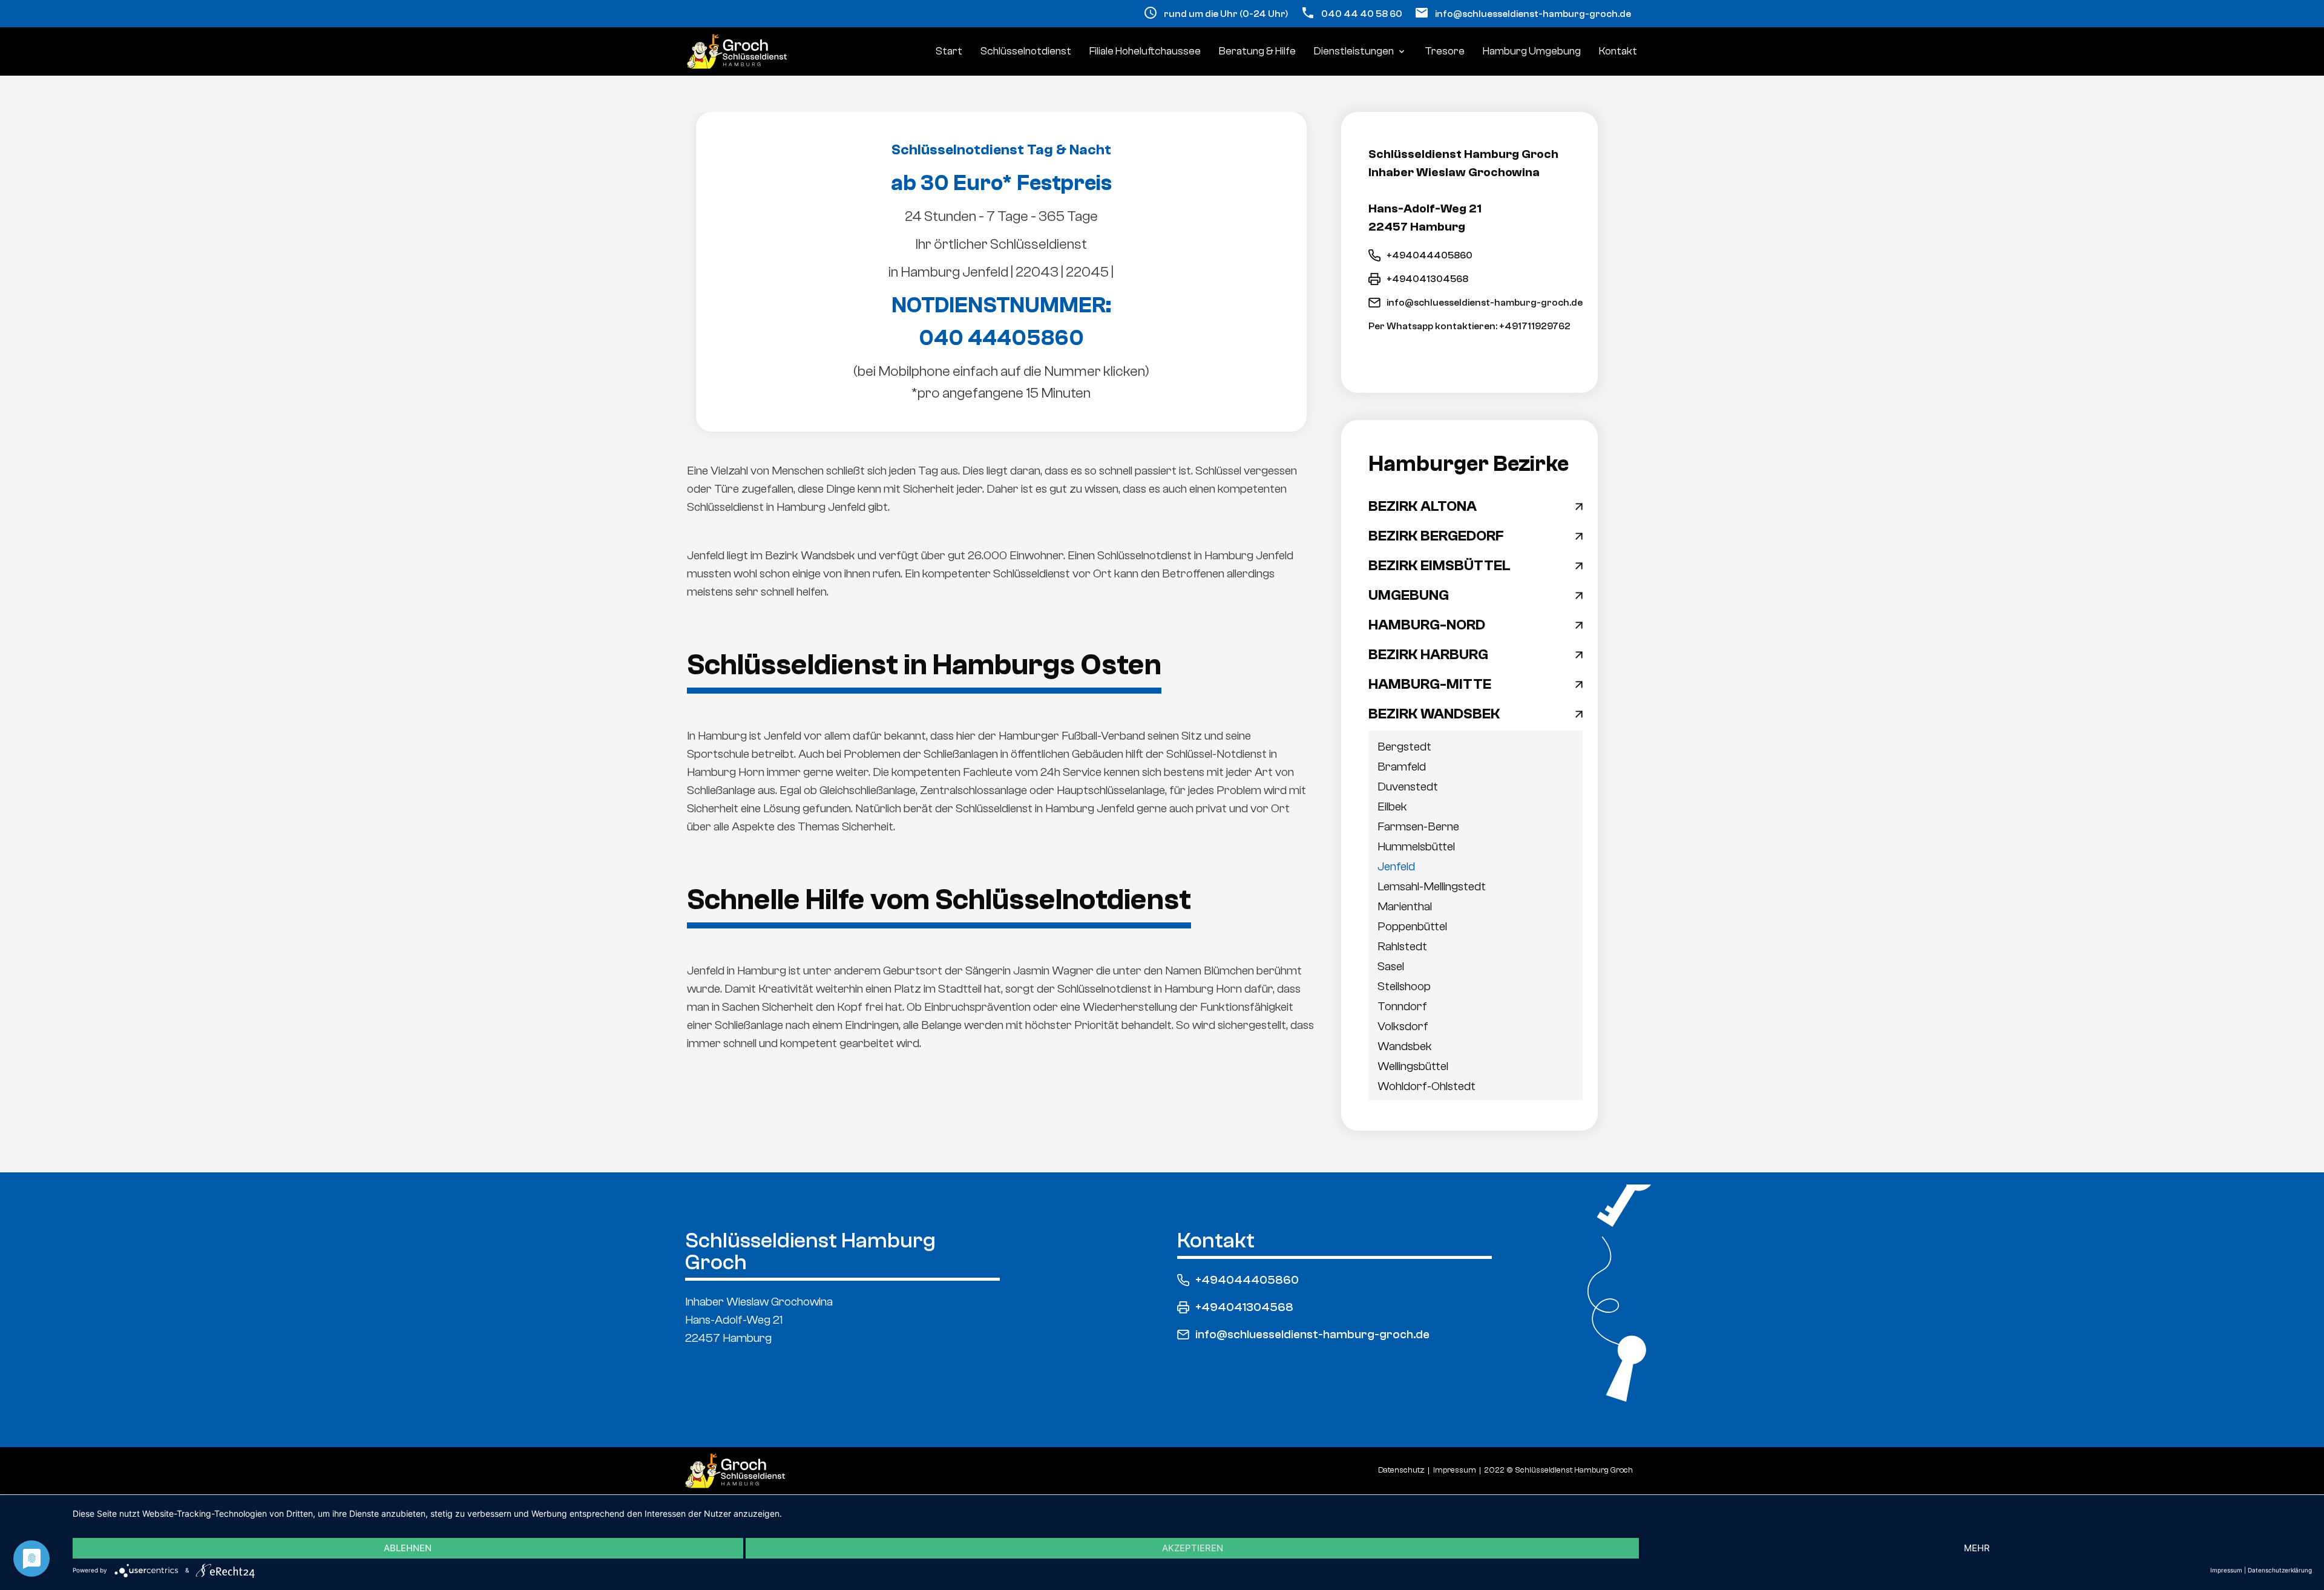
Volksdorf (1403, 1026)
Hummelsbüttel (1416, 846)
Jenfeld (1396, 866)
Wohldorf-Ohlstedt (1426, 1086)
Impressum (2226, 1570)
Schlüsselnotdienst (1026, 51)
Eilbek (1392, 806)
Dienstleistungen (1360, 51)
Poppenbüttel (1412, 926)
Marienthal (1405, 906)
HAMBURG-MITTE (1430, 685)
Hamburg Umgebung (1532, 51)
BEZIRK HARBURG (1428, 655)
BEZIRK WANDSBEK (1434, 714)
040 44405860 (1001, 338)
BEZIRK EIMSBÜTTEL (1439, 566)
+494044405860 (1430, 255)
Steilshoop (1404, 986)
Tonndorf (1402, 1006)
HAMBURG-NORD (1427, 625)
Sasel (1391, 966)
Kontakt (1618, 51)
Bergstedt (1404, 747)
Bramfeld (1402, 767)
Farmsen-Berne (1418, 826)
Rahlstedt (1402, 946)
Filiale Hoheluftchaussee (1145, 51)
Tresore (1445, 51)
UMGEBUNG (1409, 596)
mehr (1977, 1548)
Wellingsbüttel (1413, 1066)
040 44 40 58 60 (1362, 14)
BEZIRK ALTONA (1423, 507)
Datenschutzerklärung (2280, 1570)
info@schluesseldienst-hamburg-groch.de (1533, 14)
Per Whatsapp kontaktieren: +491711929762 (1469, 326)
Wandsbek (1405, 1046)
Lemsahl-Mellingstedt (1432, 886)
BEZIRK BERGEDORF (1436, 536)
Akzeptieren (1193, 1548)
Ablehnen (408, 1548)
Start (949, 51)
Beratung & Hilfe (1257, 51)
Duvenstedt (1408, 787)
